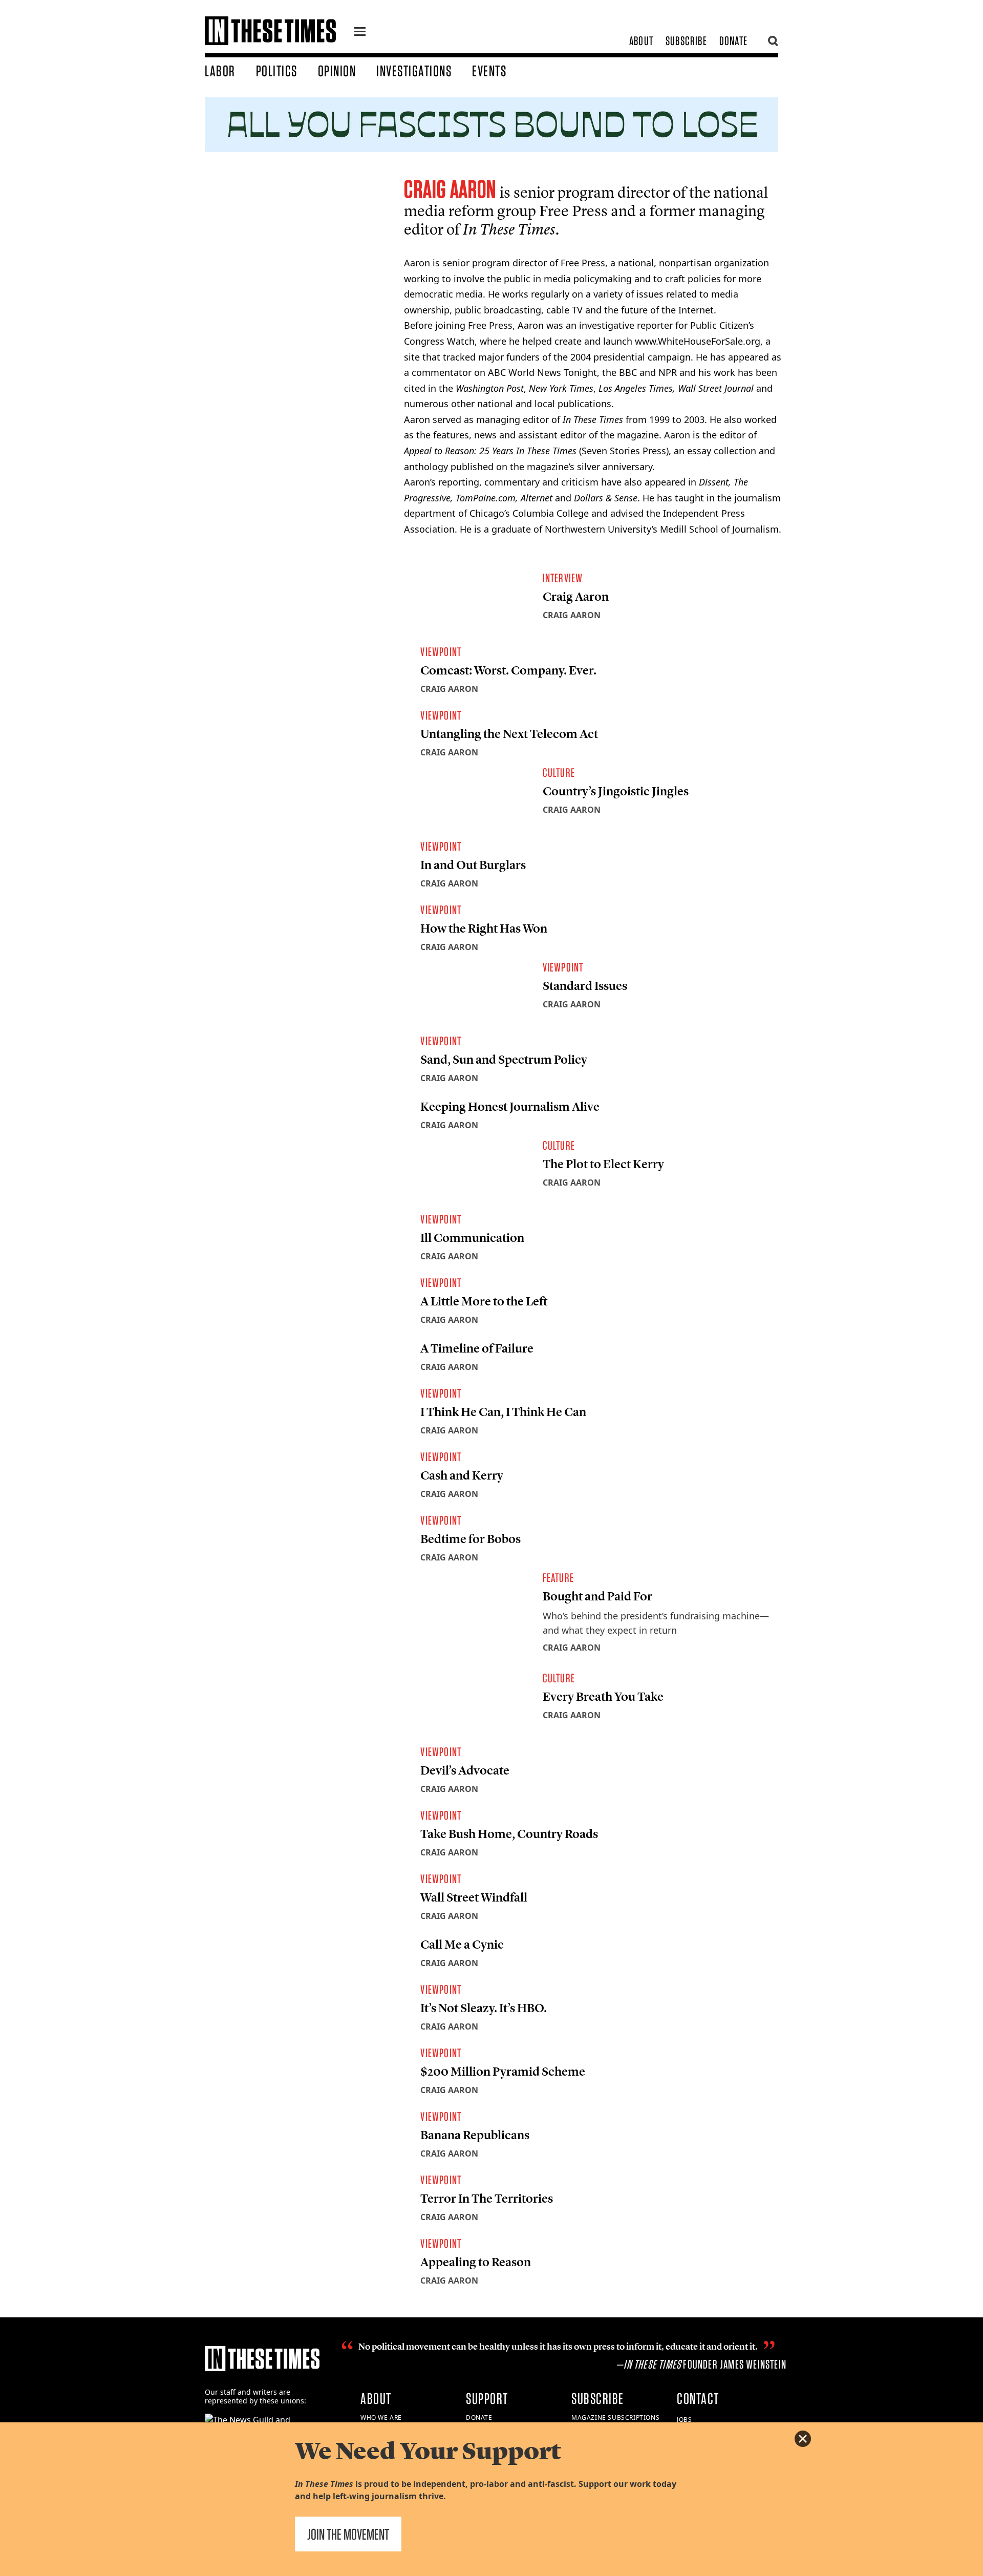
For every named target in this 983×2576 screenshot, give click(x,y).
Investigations (414, 71)
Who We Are (381, 2417)
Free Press (573, 211)
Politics (277, 71)
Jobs (684, 2420)
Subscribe (686, 41)
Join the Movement (348, 2534)
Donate (733, 41)
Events (489, 71)
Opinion (337, 71)
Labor (220, 71)
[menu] (360, 33)
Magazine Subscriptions (615, 2417)
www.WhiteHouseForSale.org (698, 341)
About (641, 41)
